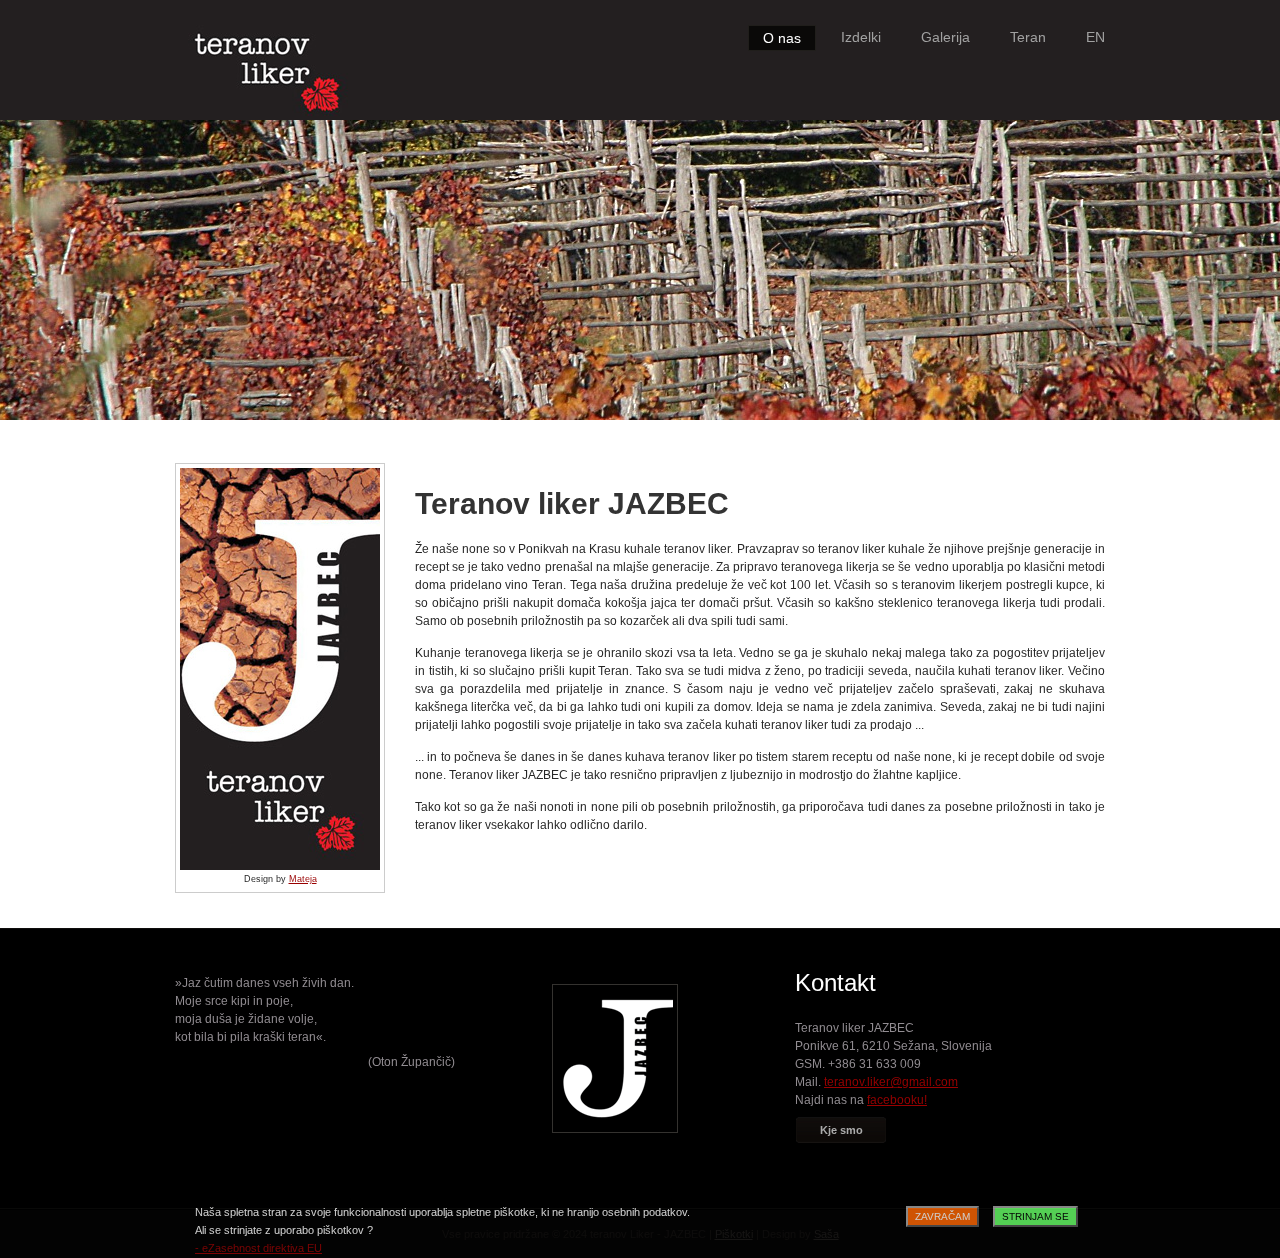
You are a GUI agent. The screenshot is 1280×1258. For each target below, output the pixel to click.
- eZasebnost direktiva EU (258, 1248)
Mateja (303, 879)
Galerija (945, 37)
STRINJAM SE (1035, 1216)
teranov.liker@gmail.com (891, 1082)
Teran (1028, 37)
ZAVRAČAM (942, 1216)
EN (1095, 37)
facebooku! (897, 1100)
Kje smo (841, 1130)
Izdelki (861, 37)
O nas (782, 38)
